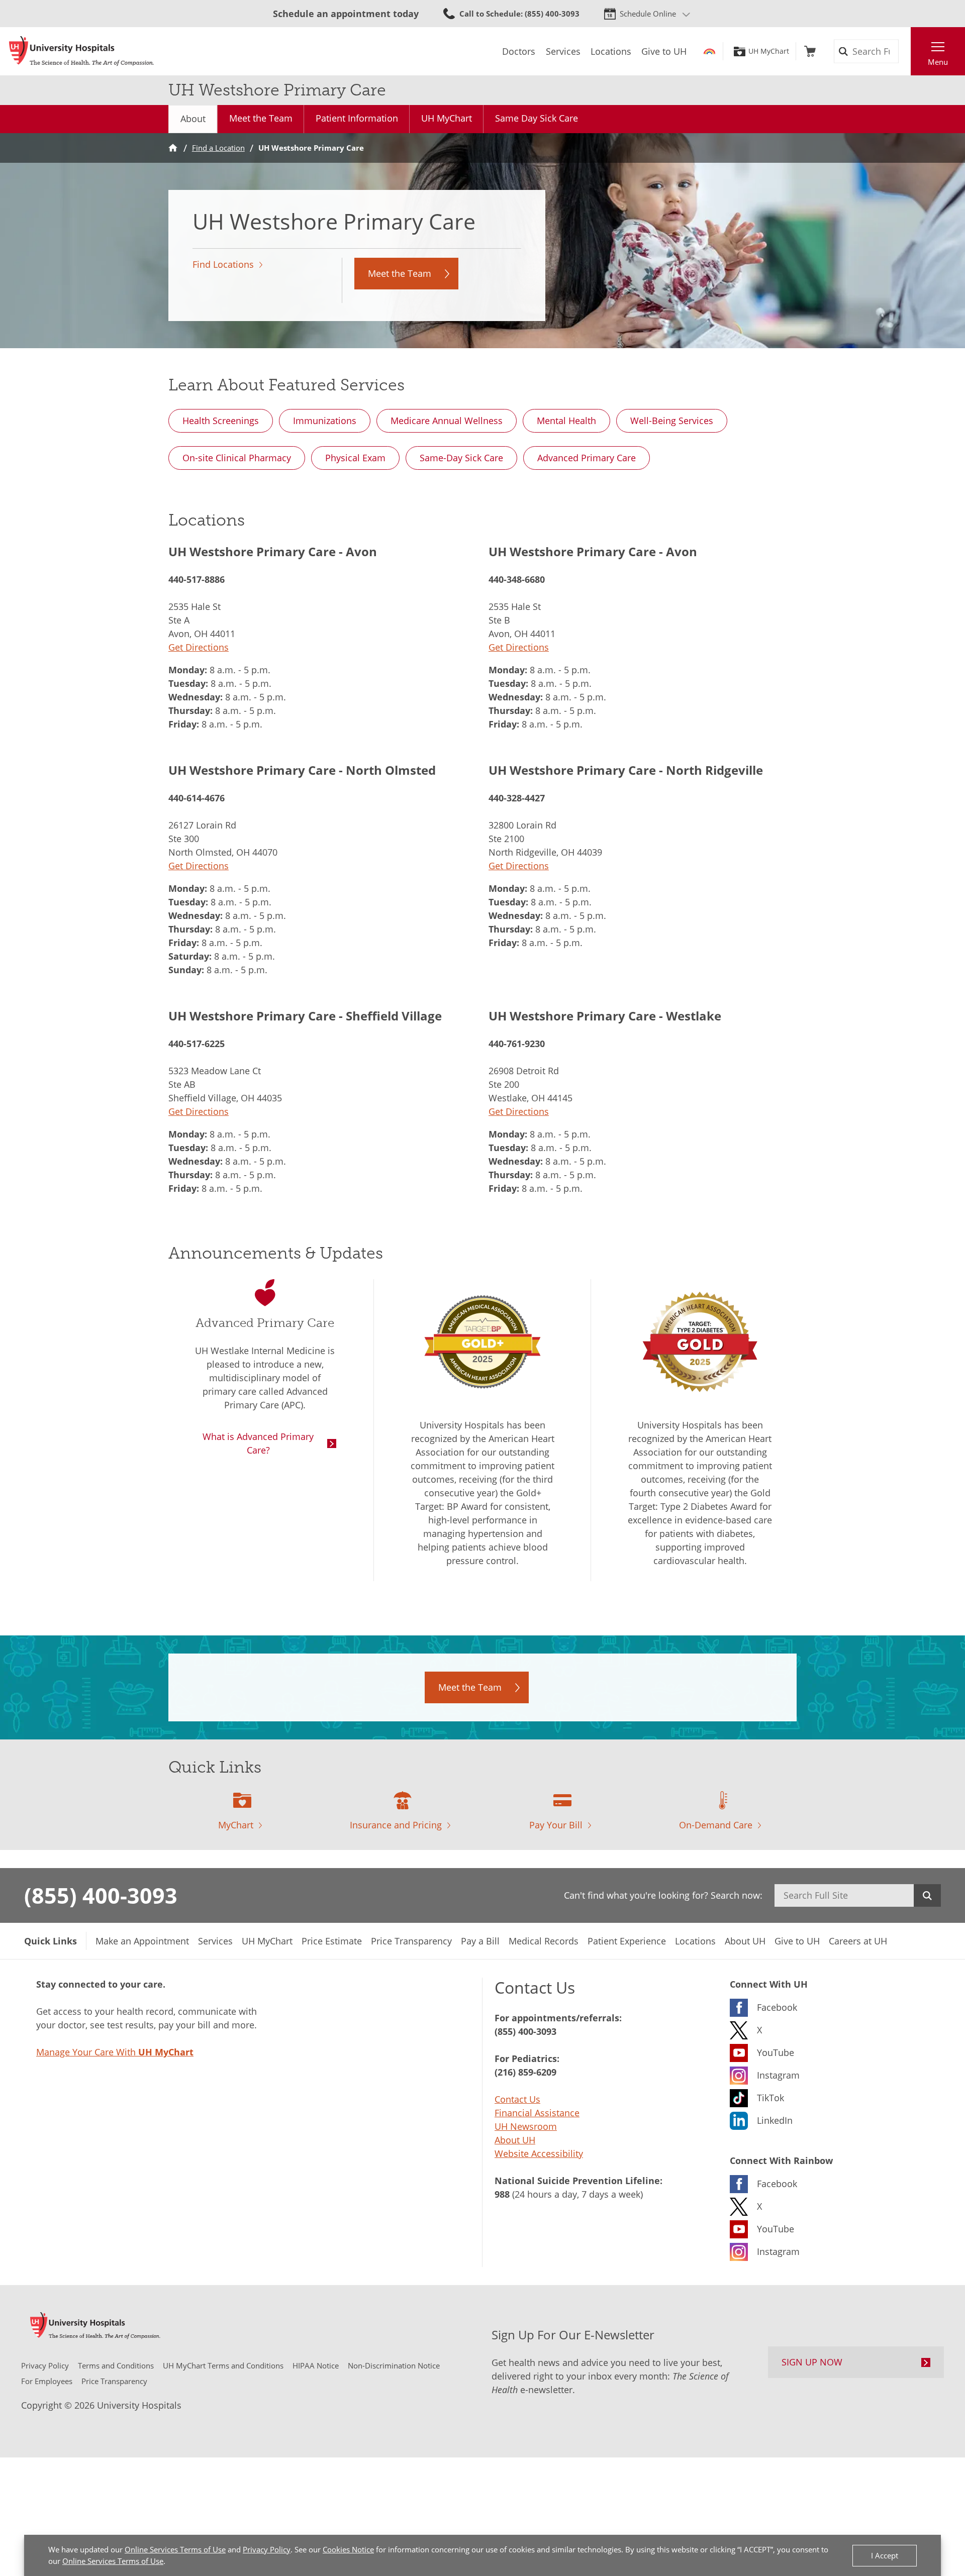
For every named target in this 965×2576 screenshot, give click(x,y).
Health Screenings (221, 421)
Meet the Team (261, 118)
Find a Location (218, 148)
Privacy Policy (267, 2549)
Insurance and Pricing (396, 1825)
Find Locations (223, 264)
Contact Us (517, 2099)
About (193, 119)
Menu (938, 62)
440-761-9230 (517, 1044)
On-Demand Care (716, 1825)
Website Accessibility (539, 2153)
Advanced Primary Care (587, 458)
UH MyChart (769, 51)
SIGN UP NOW (812, 2362)
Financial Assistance (537, 2113)
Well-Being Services (672, 421)
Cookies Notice (348, 2549)
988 (502, 2194)
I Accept (885, 2555)
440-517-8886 (197, 579)
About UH (515, 2140)
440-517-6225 (197, 1044)
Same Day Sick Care (537, 118)
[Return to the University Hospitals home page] (81, 51)
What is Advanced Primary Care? (258, 1443)
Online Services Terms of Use (175, 2549)
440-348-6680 (517, 579)
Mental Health (566, 421)
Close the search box (905, 51)
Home (173, 148)
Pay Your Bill (556, 1825)
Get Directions (199, 647)
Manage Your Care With (115, 2052)
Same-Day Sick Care (461, 458)
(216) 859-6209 (525, 2072)
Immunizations (325, 421)
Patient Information (357, 118)
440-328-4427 (517, 798)
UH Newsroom (526, 2126)
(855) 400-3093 (101, 1895)
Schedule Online (648, 14)
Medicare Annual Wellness (447, 421)
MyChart (236, 1825)
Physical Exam (355, 458)
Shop (810, 51)
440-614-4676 (197, 798)
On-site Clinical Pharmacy (237, 458)
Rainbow (709, 51)
